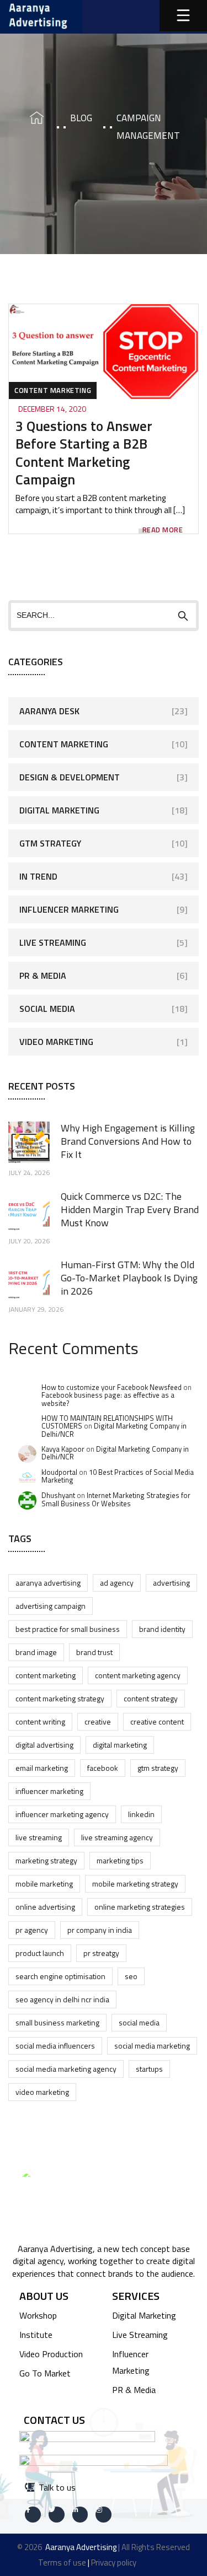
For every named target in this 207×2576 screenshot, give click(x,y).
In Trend (38, 876)
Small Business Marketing (57, 2022)
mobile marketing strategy (135, 1884)
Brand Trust (94, 1652)
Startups (149, 2069)
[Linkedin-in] (80, 2515)
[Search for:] (104, 615)
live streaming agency (117, 1837)
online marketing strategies (140, 1907)
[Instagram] (104, 2515)
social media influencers (55, 2046)
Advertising (171, 1583)
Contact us (54, 2420)
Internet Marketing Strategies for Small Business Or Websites (116, 1499)
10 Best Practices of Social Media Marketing (118, 1476)
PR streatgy (101, 1953)
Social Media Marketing (152, 2046)
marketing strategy (46, 1860)
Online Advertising (45, 1907)
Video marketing (42, 2092)
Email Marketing (42, 1768)
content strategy (151, 1698)
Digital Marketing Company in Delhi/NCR (114, 1430)
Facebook (103, 1768)
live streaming (39, 1837)
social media (139, 2022)
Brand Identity (162, 1629)
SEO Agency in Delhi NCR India (62, 1999)
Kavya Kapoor (63, 1449)
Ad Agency (117, 1583)
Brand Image (36, 1652)
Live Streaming (53, 942)
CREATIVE (98, 1721)
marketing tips (120, 1860)
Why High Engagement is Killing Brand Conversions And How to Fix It (128, 1141)
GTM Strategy (50, 843)
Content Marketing (53, 390)
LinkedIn (141, 1814)
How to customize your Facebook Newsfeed (112, 1387)
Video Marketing (56, 1042)
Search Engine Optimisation (60, 1976)
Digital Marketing (59, 810)
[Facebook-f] (33, 2515)
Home (33, 118)
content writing (40, 1721)
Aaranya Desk (49, 711)
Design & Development (70, 777)
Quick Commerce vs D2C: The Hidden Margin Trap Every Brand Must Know (130, 1209)
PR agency (32, 1930)
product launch (40, 1953)
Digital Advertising (44, 1745)
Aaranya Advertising (48, 1583)
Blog (81, 118)
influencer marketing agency (62, 1814)
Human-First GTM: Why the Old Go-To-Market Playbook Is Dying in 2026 (129, 1278)
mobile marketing (44, 1884)
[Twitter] (57, 2515)
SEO (131, 1976)
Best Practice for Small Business (68, 1629)
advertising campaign (51, 1606)
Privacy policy (114, 2562)
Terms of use (62, 2562)
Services (136, 2296)
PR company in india (100, 1930)
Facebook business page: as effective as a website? (108, 1399)
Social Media (47, 1009)
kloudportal (59, 1472)
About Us (44, 2296)
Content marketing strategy (60, 1698)
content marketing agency (138, 1675)
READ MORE (163, 530)
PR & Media (43, 976)
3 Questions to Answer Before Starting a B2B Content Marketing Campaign (84, 453)
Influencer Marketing (69, 909)
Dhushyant (58, 1495)
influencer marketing (49, 1791)
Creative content (157, 1721)
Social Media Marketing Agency (66, 2069)
